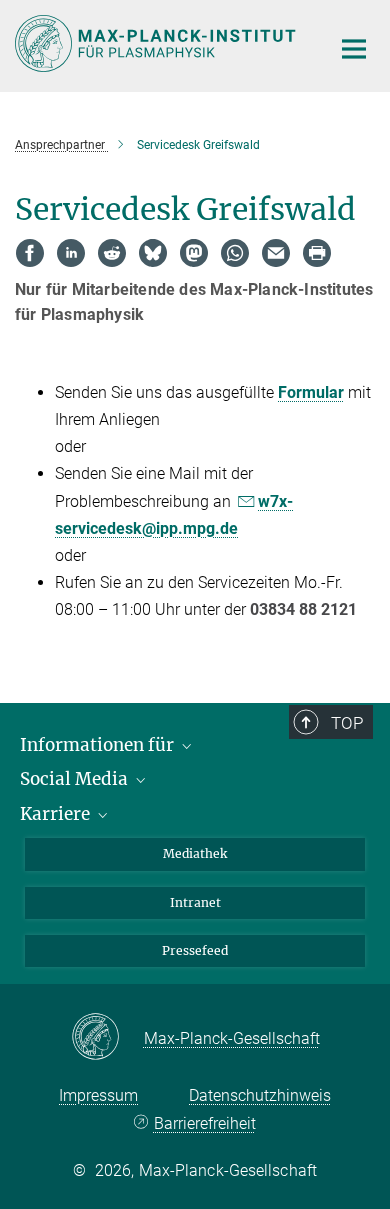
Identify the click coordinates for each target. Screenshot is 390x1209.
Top (347, 723)
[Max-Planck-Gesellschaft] (107, 1038)
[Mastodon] (194, 253)
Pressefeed (195, 950)
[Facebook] (30, 253)
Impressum (98, 1095)
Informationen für (99, 745)
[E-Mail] (276, 253)
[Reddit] (112, 253)
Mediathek (195, 853)
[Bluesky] (153, 253)
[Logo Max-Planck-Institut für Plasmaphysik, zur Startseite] (157, 43)
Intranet (195, 902)
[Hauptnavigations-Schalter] (354, 49)
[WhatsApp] (235, 253)
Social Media (76, 779)
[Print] (317, 253)
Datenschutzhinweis (260, 1095)
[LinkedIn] (71, 253)
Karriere (57, 814)
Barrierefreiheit (204, 1123)
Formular (311, 392)
